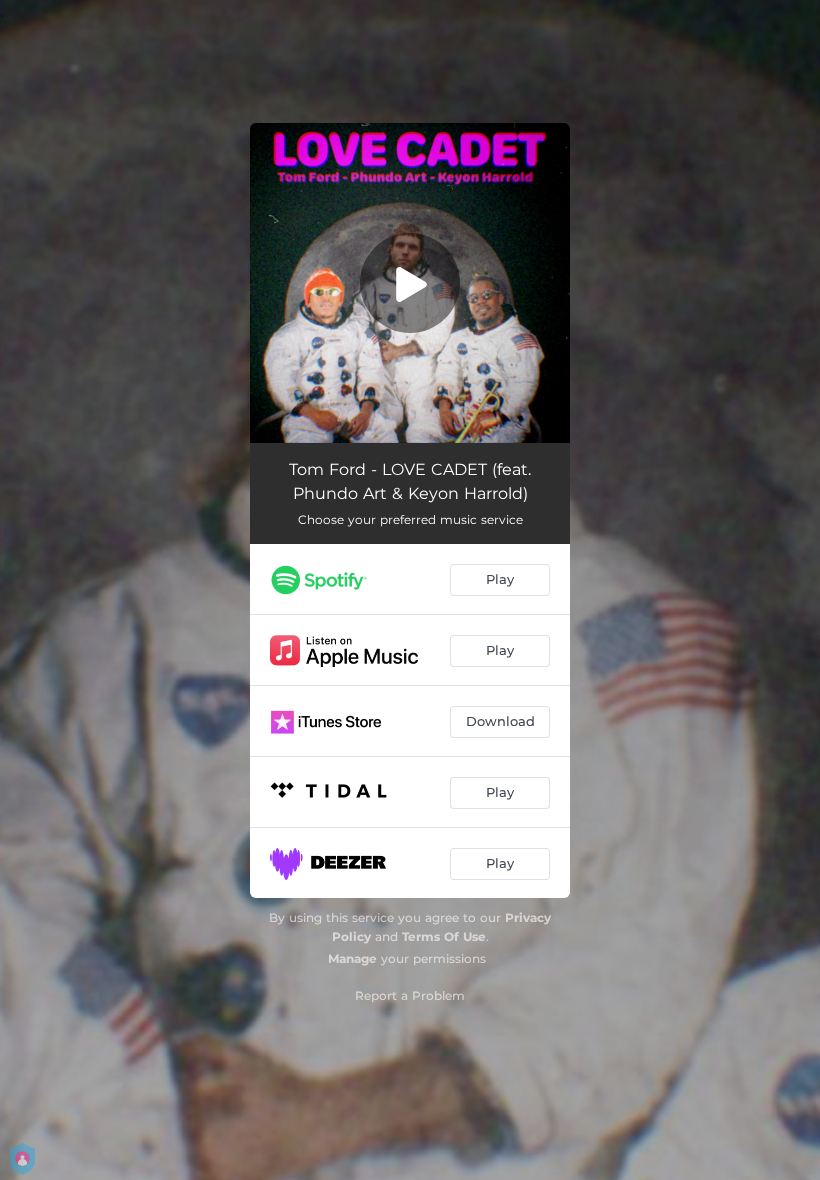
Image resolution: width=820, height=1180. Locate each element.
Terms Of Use (444, 936)
